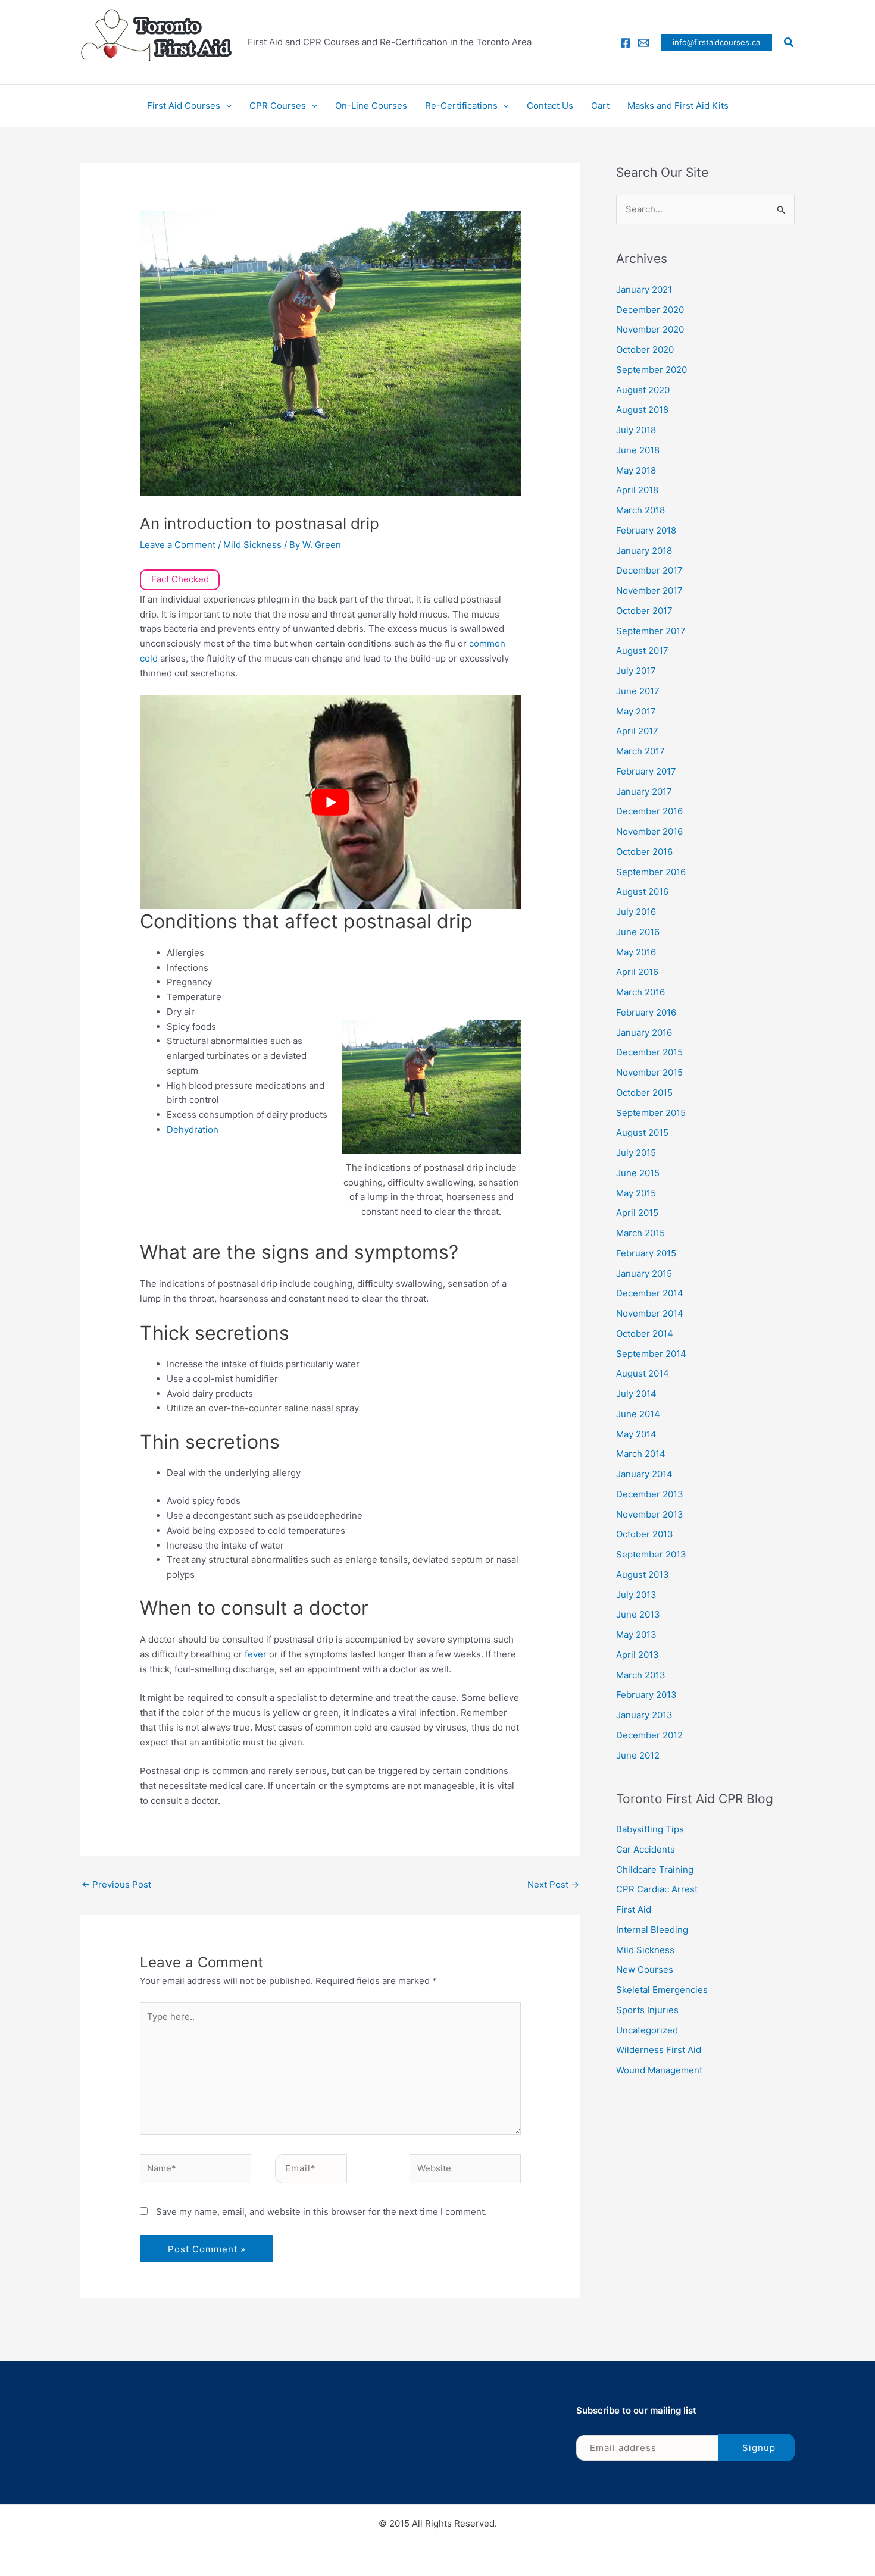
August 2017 (642, 651)
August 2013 (643, 1574)
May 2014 (636, 1434)
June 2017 (638, 691)
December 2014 (650, 1293)
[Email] (643, 43)
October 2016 (644, 852)
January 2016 (644, 1032)
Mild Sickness (252, 545)
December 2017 (649, 570)
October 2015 (644, 1093)
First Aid (634, 1909)
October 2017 (644, 611)
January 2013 (644, 1715)
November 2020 (650, 329)
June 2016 (638, 932)
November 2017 (649, 590)
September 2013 (651, 1554)
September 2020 (651, 370)
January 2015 (644, 1273)
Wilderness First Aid (659, 2050)
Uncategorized (647, 2030)
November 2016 (649, 831)
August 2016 (642, 891)
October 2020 (645, 350)
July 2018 (636, 430)
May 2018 (636, 470)
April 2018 (637, 490)
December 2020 (650, 310)
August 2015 (642, 1132)
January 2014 (644, 1474)
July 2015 (636, 1153)
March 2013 (641, 1675)
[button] (716, 43)
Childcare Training (655, 1870)
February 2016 (646, 1012)
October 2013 (645, 1534)
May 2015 (636, 1193)
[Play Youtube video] (330, 802)
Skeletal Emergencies (662, 1990)
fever (257, 1654)
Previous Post (116, 1884)
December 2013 (650, 1494)
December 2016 (649, 811)
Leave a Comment (178, 545)
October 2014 (645, 1334)
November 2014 (650, 1313)
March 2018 (640, 510)
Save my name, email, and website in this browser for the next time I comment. (321, 2212)
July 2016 (636, 912)
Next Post (553, 1884)
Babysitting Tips (650, 1829)
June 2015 (638, 1173)
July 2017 (636, 671)
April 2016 (637, 972)
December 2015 (649, 1052)
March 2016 (640, 992)
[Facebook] (626, 43)
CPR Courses (278, 106)
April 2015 (637, 1213)
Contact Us (550, 106)
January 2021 (644, 289)
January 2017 (644, 792)
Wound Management (659, 2070)
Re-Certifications (461, 106)
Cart (600, 106)
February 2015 (646, 1253)
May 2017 (636, 711)
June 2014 (638, 1414)
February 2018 (646, 530)
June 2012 (638, 1755)
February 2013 (646, 1695)
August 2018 (642, 410)
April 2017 (637, 731)
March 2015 (640, 1233)
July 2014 (636, 1394)
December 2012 (649, 1735)
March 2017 (640, 751)
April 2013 (637, 1655)
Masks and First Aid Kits (678, 106)
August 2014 (643, 1373)
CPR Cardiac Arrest (657, 1889)
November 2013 (650, 1514)
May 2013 (636, 1635)
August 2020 (643, 390)
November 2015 (649, 1072)
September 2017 (651, 631)
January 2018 (644, 551)
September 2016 (651, 872)
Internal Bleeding (652, 1930)
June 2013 (638, 1614)
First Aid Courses (184, 106)
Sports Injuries (647, 2010)
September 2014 (651, 1354)
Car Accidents (646, 1849)
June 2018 (638, 450)
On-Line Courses (371, 106)
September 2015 (651, 1113)
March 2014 (641, 1454)
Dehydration (193, 1129)
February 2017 (646, 771)
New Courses (645, 1969)
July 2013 (636, 1595)
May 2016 (636, 952)
